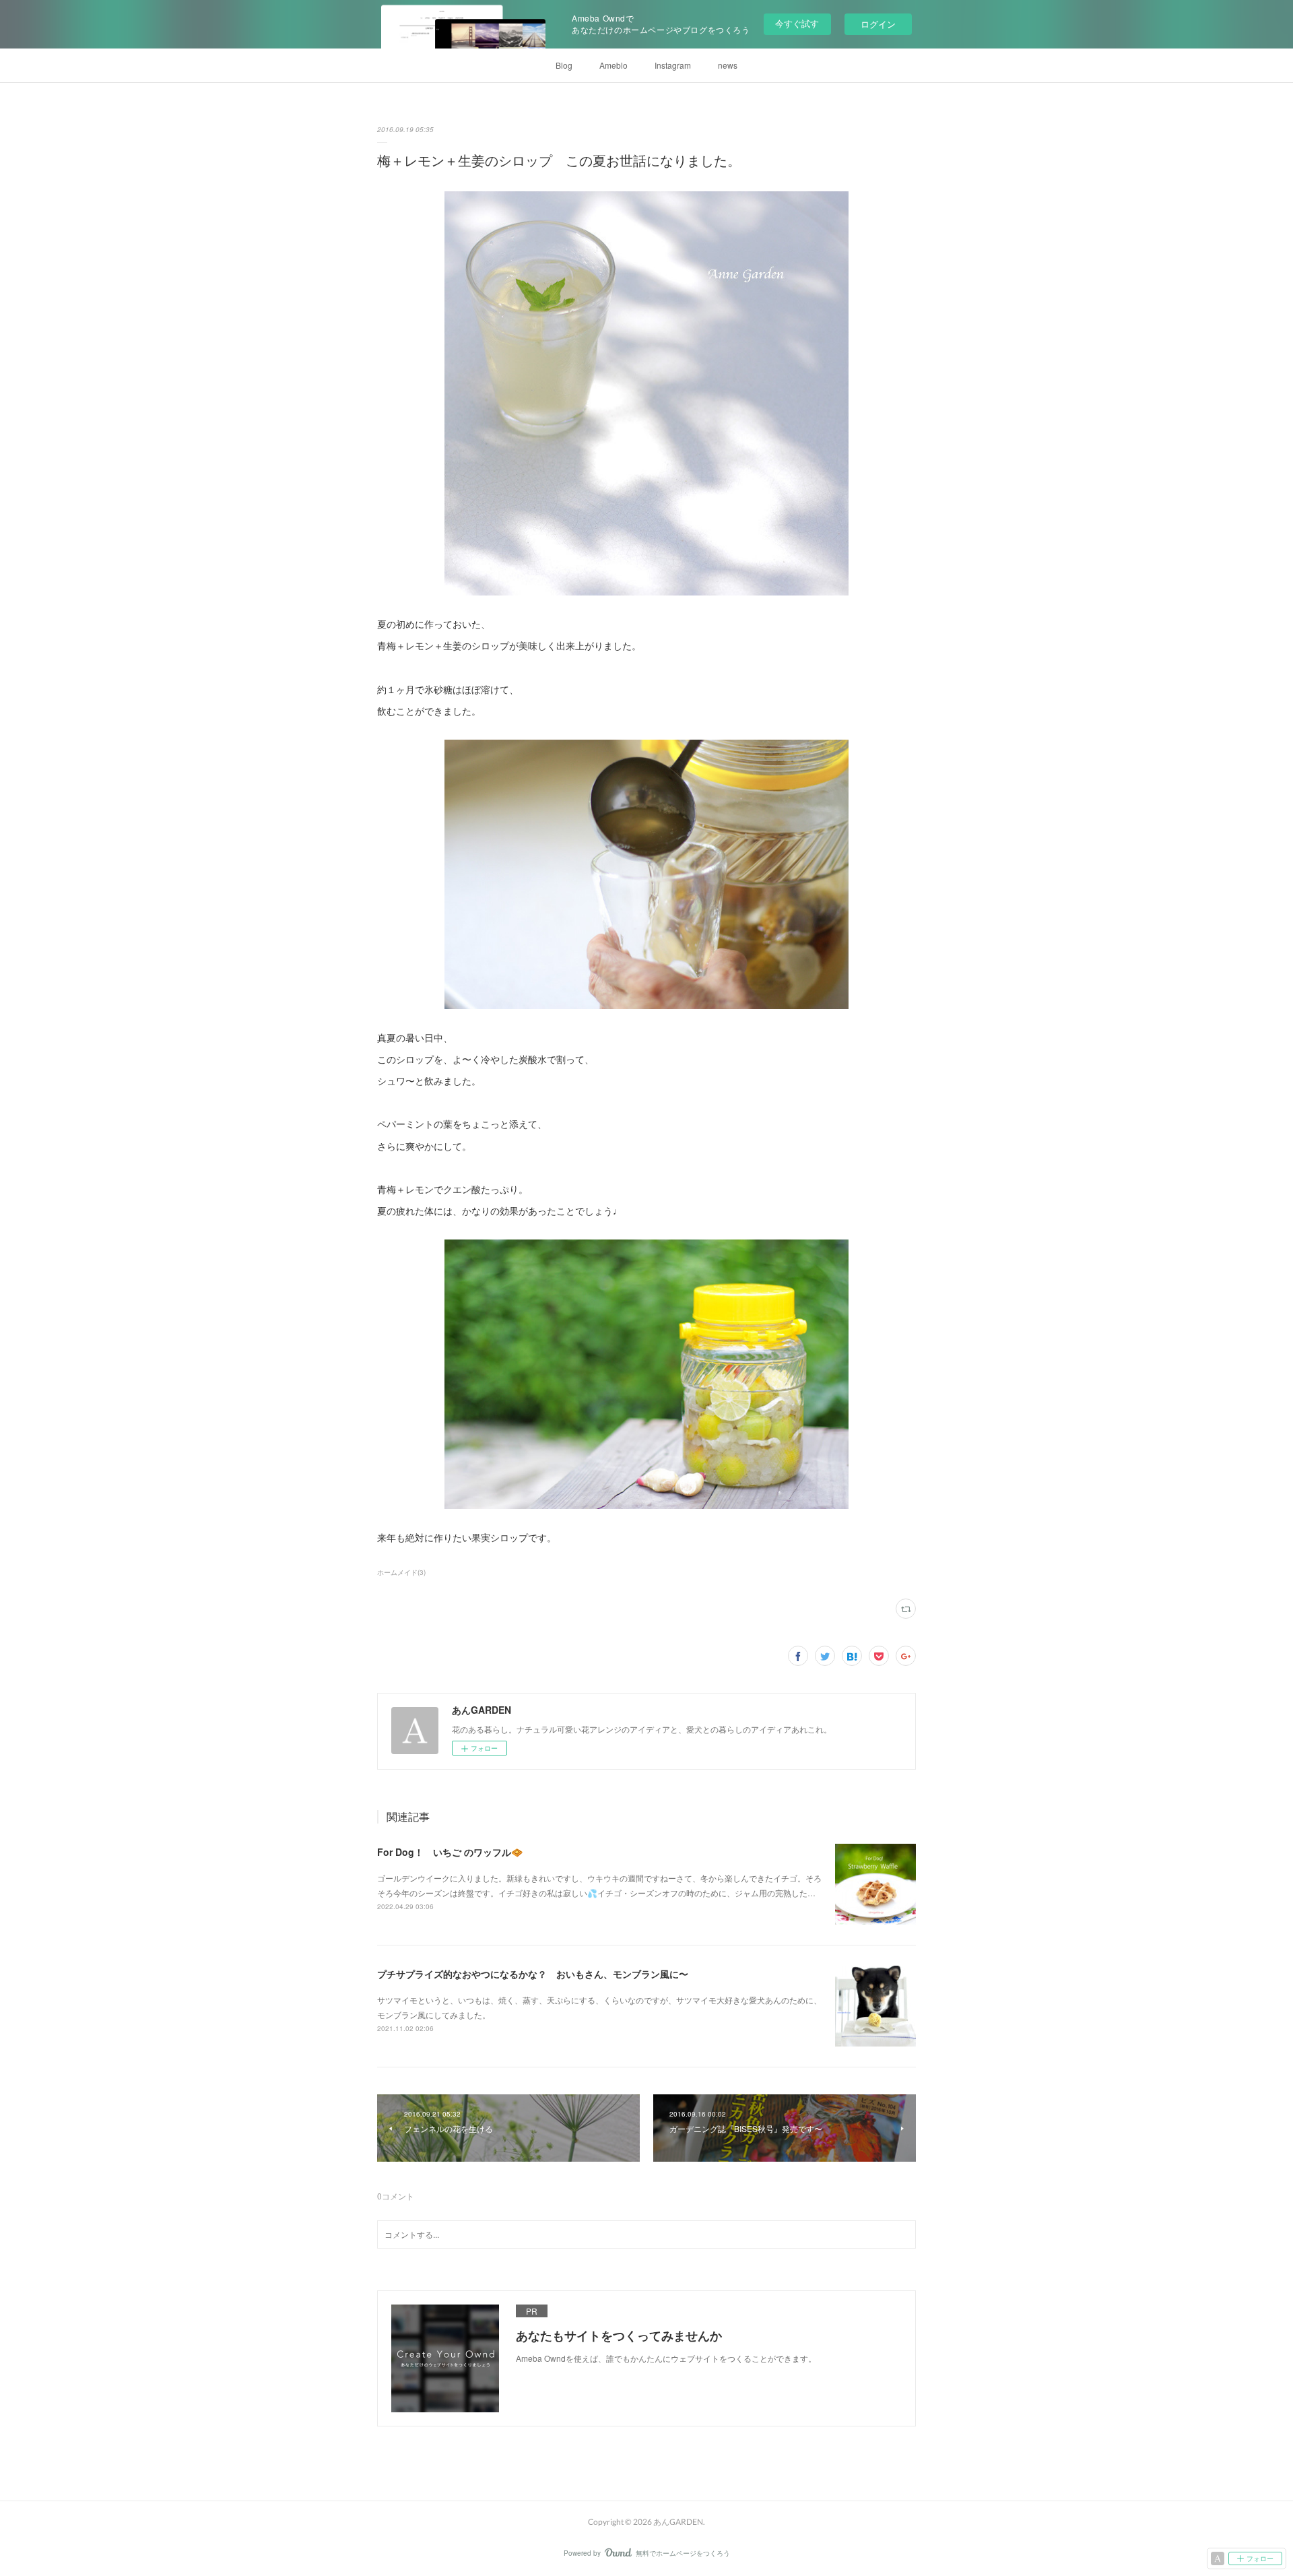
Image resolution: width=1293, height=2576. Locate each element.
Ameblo (614, 65)
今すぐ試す (797, 23)
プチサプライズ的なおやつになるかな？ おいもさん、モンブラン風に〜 (533, 1974)
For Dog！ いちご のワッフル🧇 (450, 1852)
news (728, 65)
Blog (564, 65)
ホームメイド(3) (401, 1572)
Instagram (673, 65)
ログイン (878, 24)
